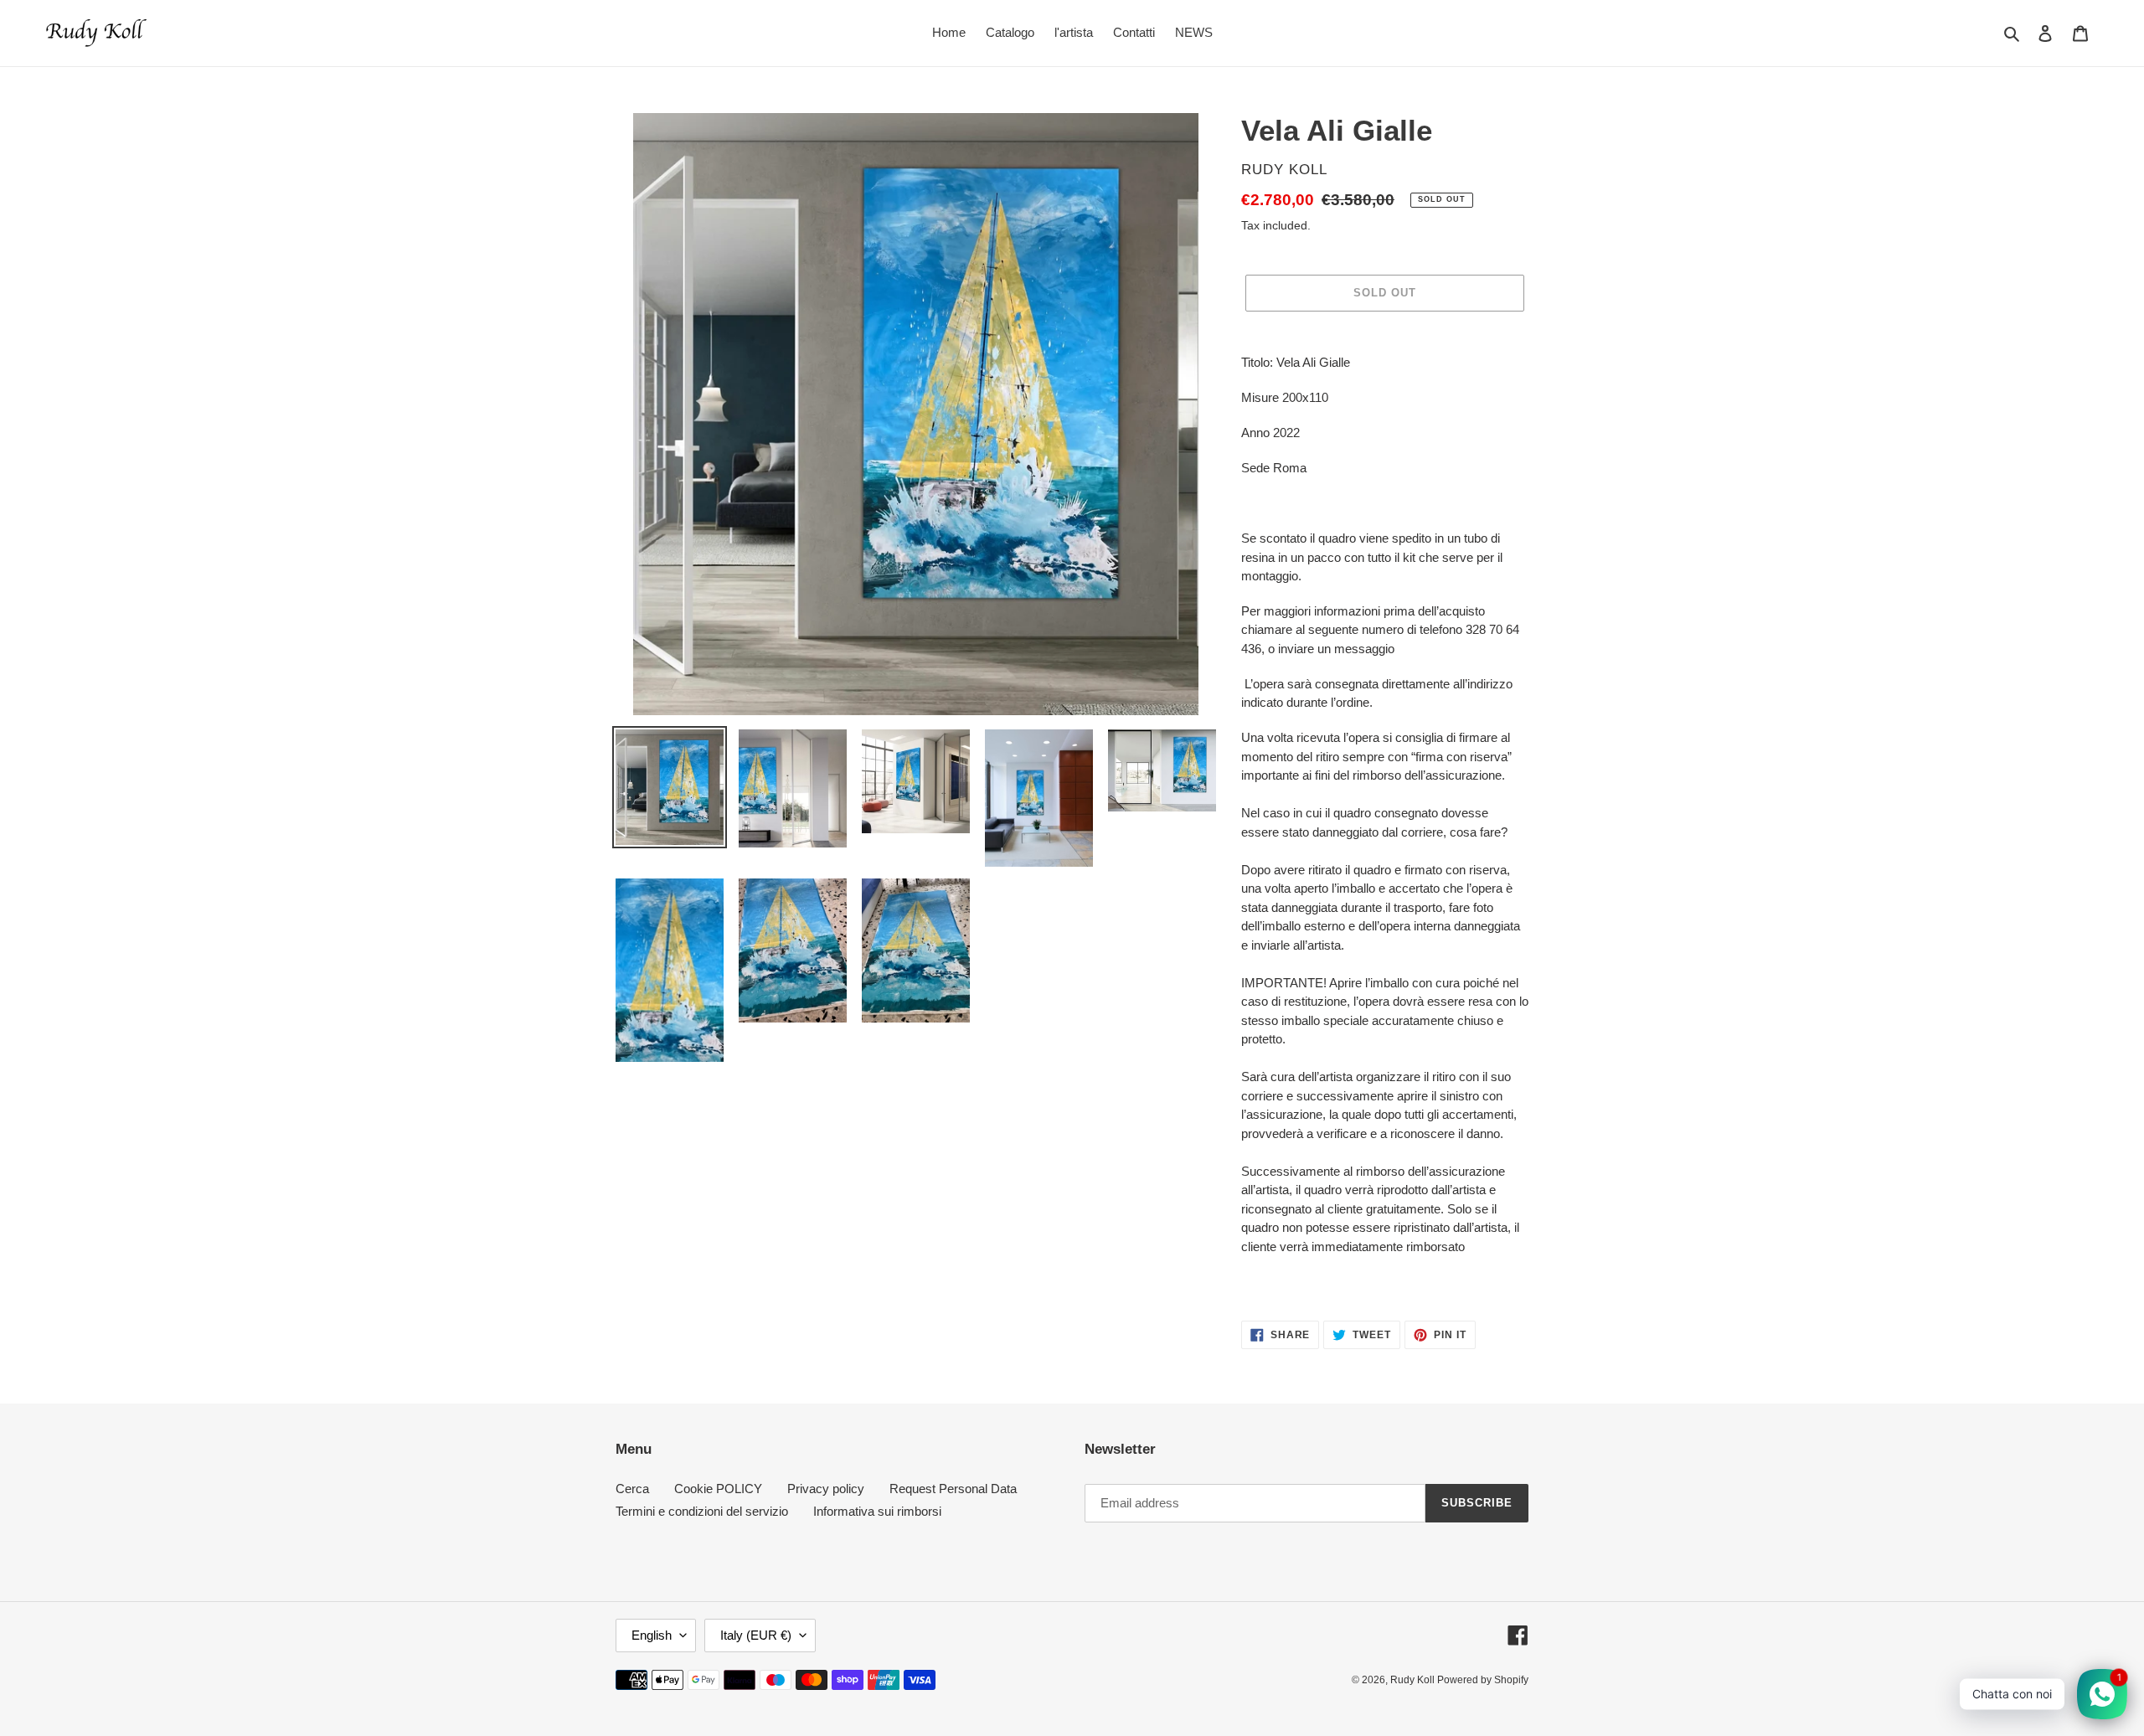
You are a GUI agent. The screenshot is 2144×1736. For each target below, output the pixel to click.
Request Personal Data (953, 1489)
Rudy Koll (1414, 1680)
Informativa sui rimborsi (877, 1511)
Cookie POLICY (718, 1489)
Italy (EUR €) (756, 1635)
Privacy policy (826, 1489)
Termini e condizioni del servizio (702, 1511)
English (652, 1635)
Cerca (632, 1489)
